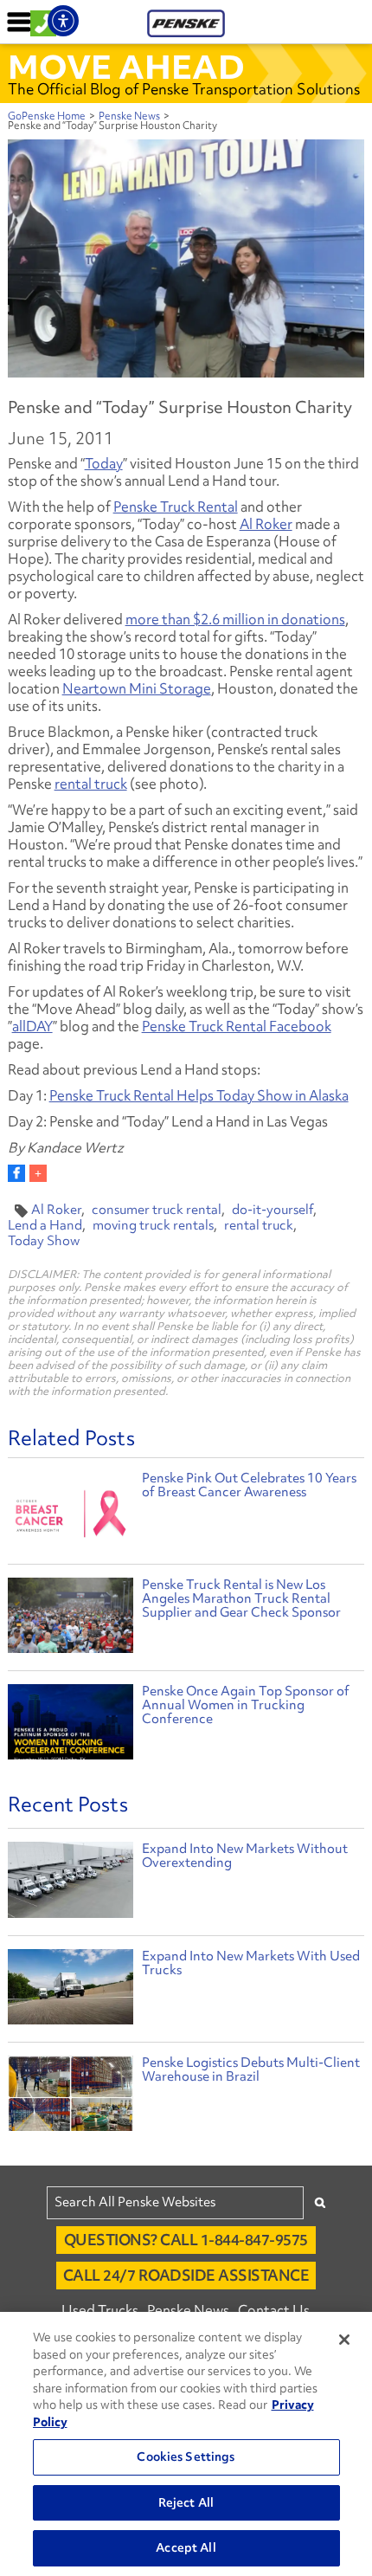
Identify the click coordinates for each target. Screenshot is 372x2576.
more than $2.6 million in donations (235, 619)
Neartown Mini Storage (137, 688)
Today (104, 463)
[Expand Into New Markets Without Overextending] (71, 1884)
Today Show (44, 1241)
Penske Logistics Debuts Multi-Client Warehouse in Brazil (251, 2069)
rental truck (91, 784)
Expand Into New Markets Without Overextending (245, 1856)
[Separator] (38, 1173)
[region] (186, 2444)
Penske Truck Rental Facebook (237, 1026)
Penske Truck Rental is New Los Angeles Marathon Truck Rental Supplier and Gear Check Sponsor (241, 1598)
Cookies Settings (186, 2457)
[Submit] (320, 2202)
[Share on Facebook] (16, 1173)
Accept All (186, 2547)
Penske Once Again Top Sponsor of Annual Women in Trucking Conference (246, 1705)
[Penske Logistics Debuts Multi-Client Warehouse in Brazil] (71, 2098)
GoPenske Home (47, 116)
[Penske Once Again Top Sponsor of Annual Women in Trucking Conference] (71, 1724)
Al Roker (266, 524)
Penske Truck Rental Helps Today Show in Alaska (199, 1095)
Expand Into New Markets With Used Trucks (251, 1963)
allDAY (32, 1026)
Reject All (186, 2502)
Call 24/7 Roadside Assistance (186, 2275)
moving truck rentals (153, 1225)
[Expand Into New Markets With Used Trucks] (71, 1991)
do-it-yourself (273, 1210)
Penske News (129, 116)
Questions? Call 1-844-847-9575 (186, 2240)
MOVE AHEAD (126, 67)
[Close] (344, 2340)
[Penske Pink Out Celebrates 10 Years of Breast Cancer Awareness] (71, 1511)
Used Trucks (100, 2310)
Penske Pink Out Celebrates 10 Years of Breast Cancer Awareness (249, 1485)
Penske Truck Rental (176, 507)
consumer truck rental (157, 1210)
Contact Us (274, 2310)
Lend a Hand (45, 1225)
